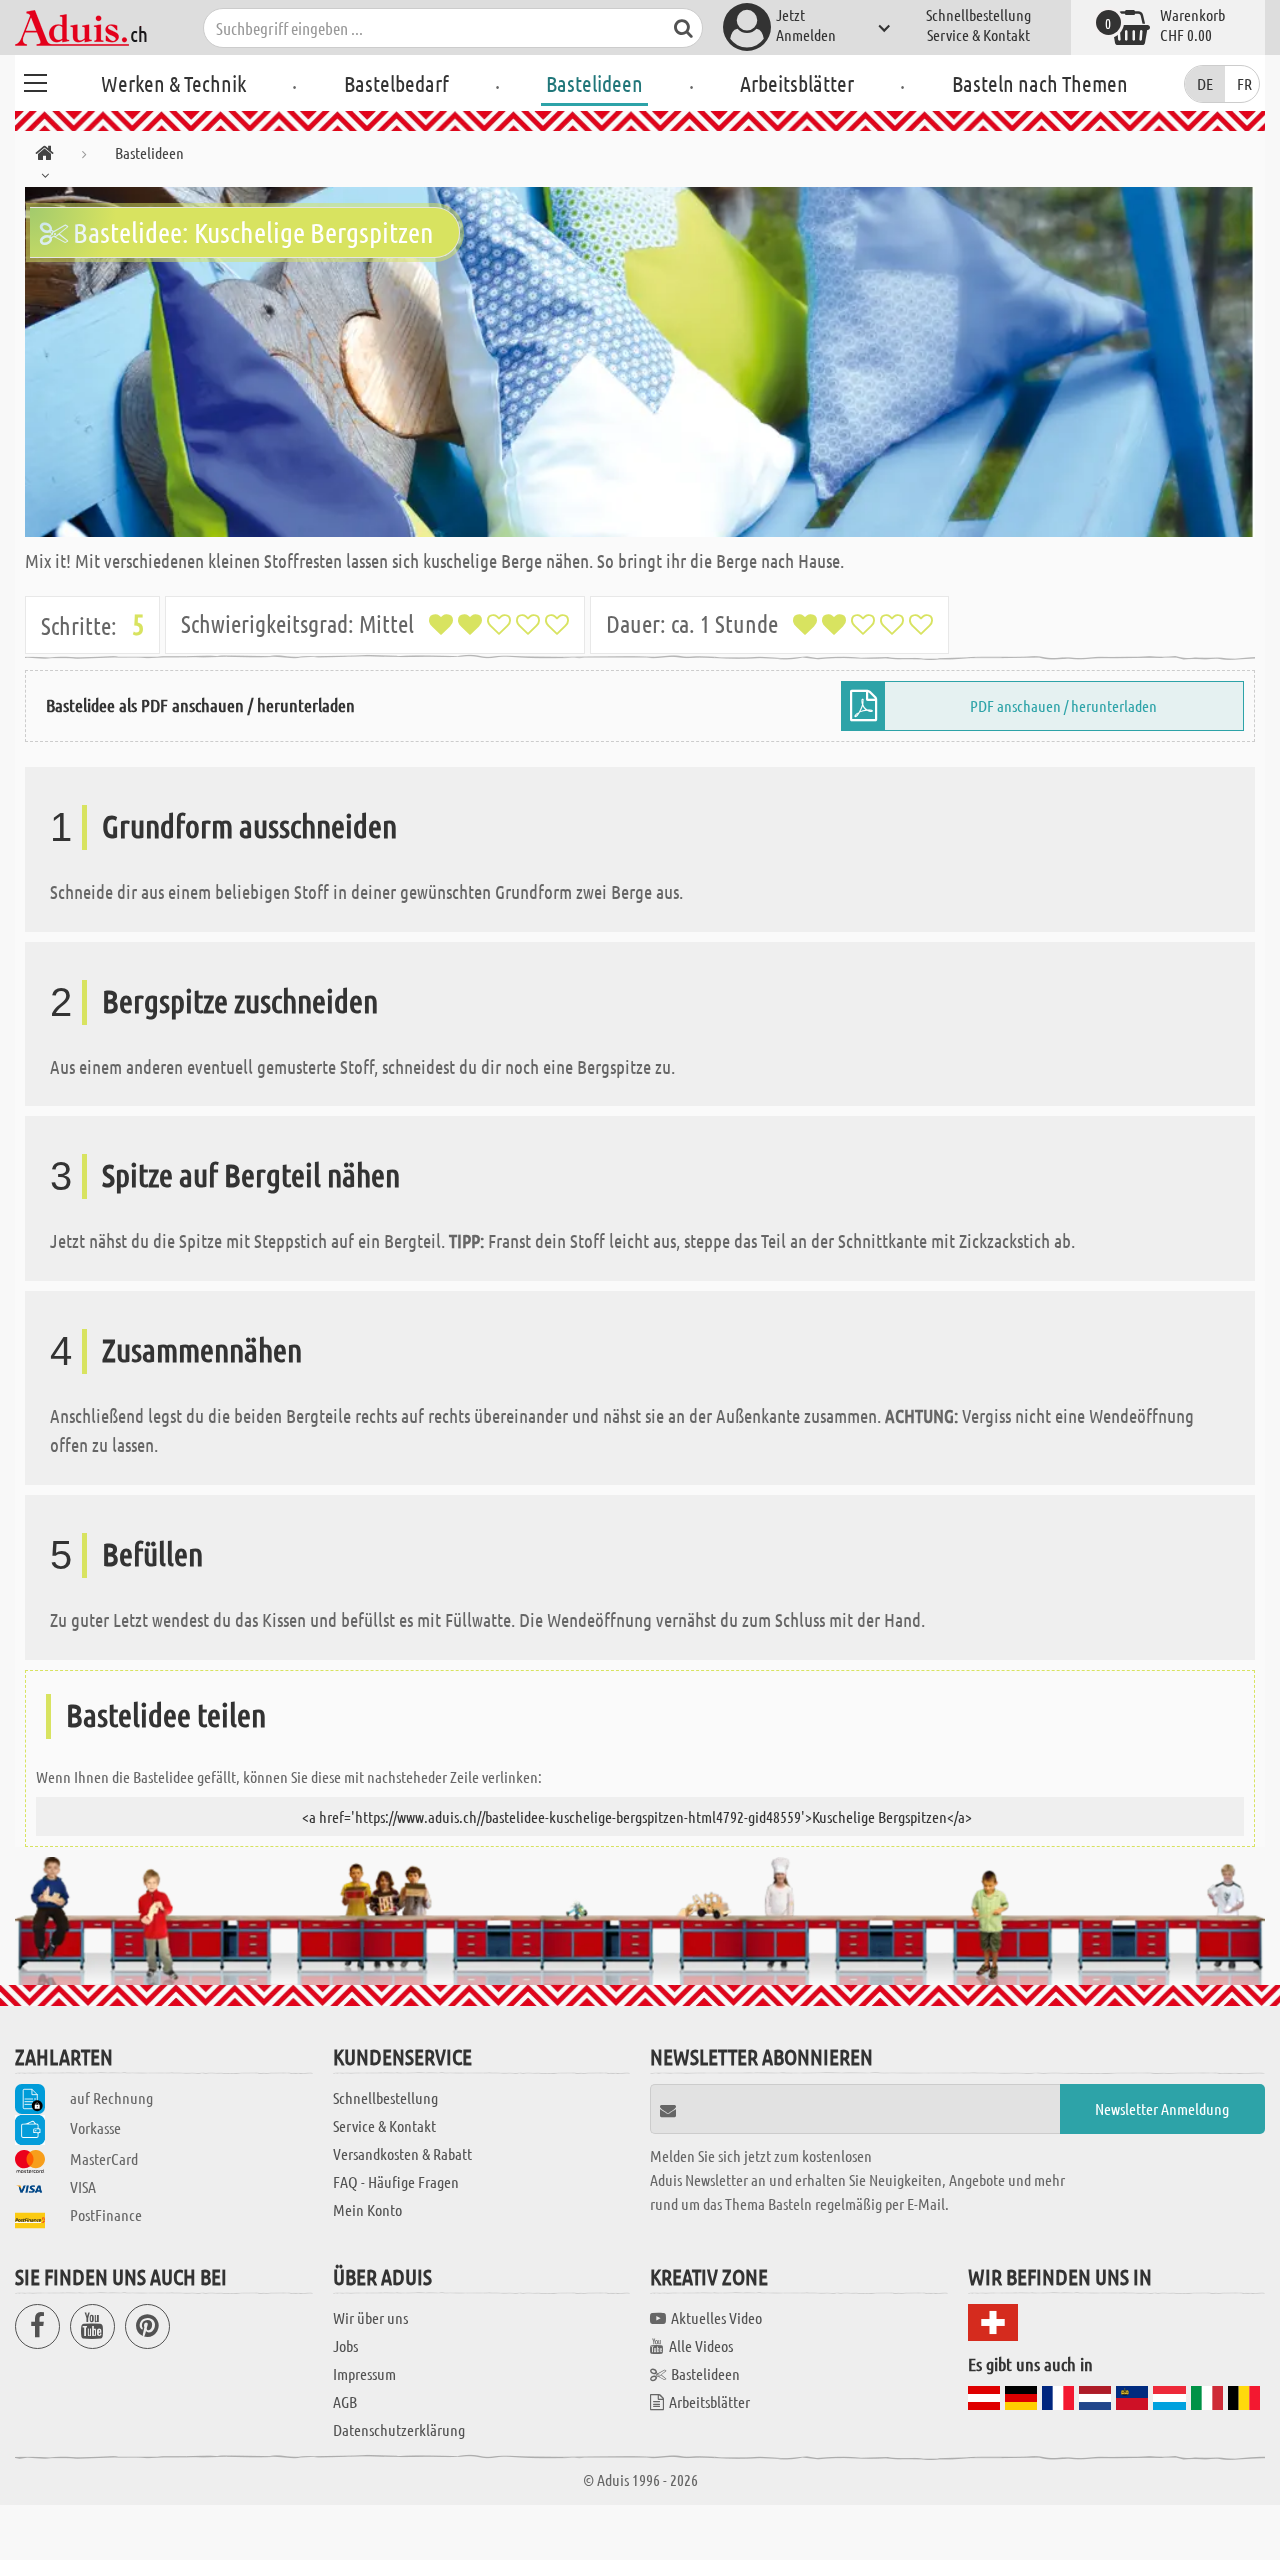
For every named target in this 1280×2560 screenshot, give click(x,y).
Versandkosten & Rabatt (402, 2153)
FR (1244, 83)
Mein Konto (367, 2209)
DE (1205, 83)
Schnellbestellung (978, 14)
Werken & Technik (173, 83)
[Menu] (35, 80)
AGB (345, 2401)
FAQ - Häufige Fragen (396, 2181)
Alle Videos (701, 2345)
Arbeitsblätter (797, 83)
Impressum (364, 2373)
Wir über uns (370, 2317)
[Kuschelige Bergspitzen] (640, 362)
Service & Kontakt (978, 34)
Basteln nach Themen (1040, 83)
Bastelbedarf (396, 83)
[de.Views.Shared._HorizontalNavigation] (44, 156)
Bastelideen (594, 83)
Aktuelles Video (716, 2317)
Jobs (345, 2345)
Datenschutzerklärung (399, 2429)
